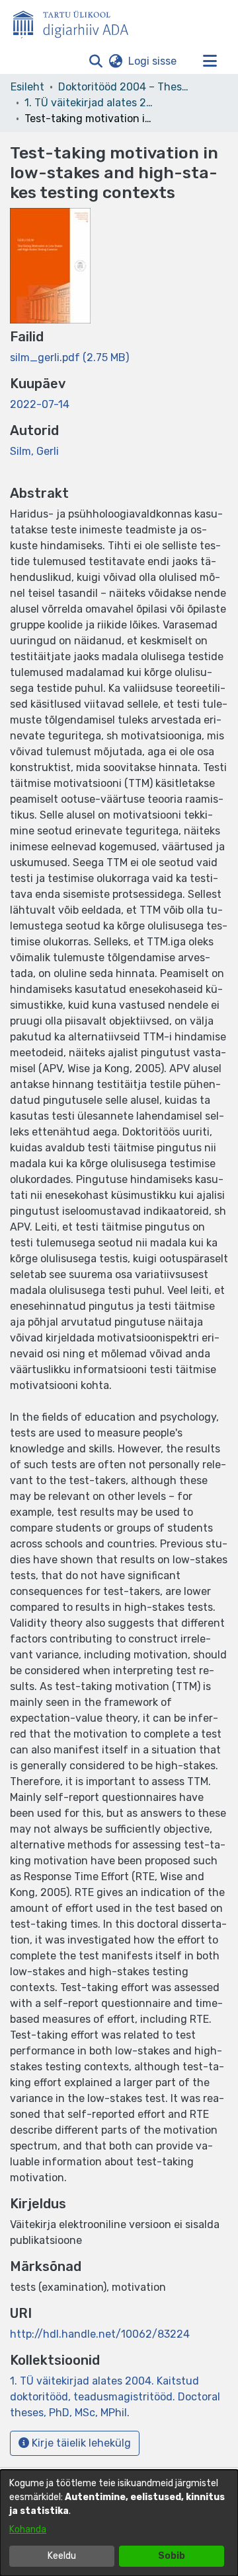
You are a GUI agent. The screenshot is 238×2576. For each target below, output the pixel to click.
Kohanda (28, 2529)
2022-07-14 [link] (40, 404)
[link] (69, 357)
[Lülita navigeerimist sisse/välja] (210, 61)
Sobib (172, 2556)
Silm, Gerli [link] (34, 451)
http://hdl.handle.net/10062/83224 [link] (100, 2334)
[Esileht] (76, 22)
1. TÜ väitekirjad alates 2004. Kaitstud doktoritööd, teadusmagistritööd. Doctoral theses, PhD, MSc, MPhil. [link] (91, 103)
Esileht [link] (27, 87)
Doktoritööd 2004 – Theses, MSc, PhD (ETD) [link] (124, 87)
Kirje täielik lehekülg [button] (80, 2443)
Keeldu (62, 2556)
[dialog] (119, 2523)
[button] (96, 61)
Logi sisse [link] (153, 61)
